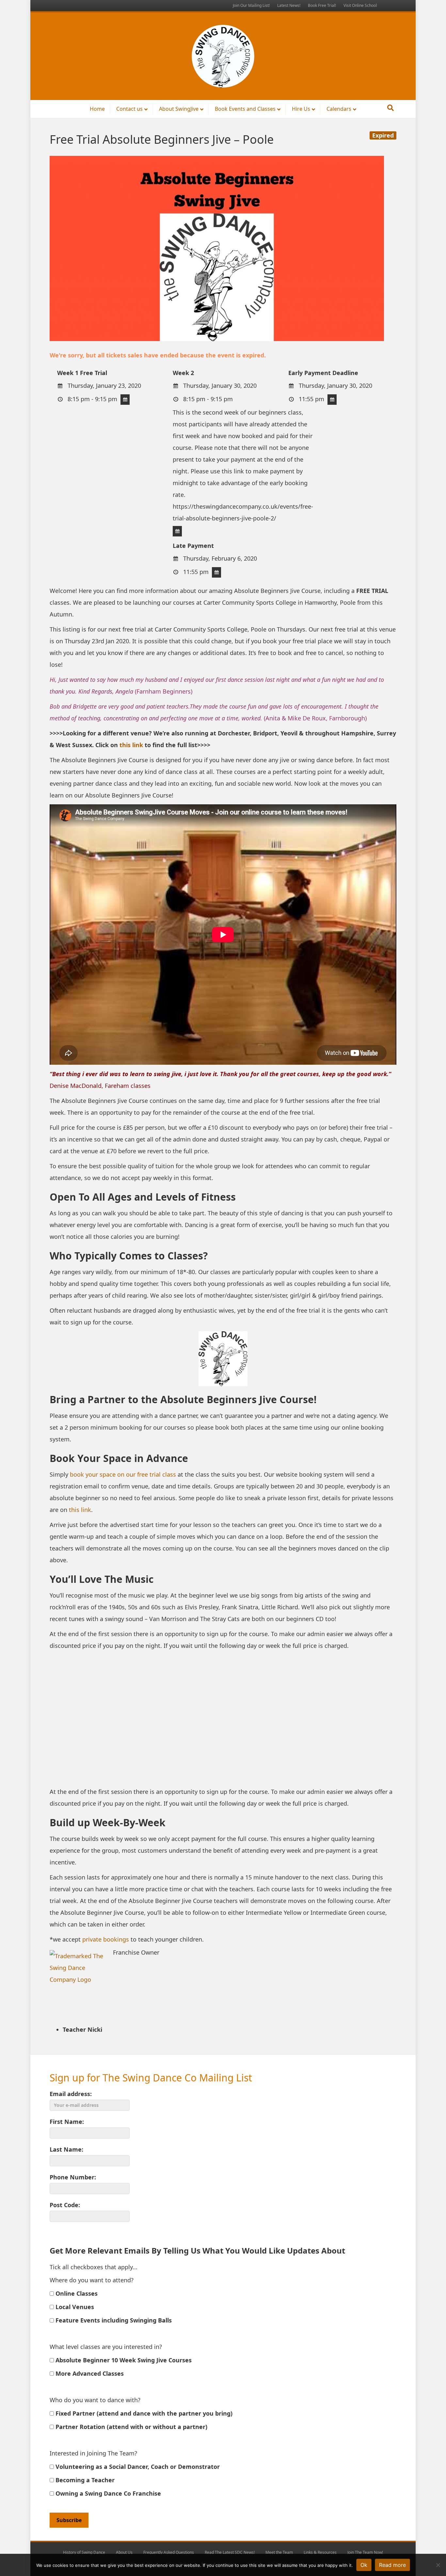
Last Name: (66, 2149)
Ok (364, 2565)
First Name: (67, 2122)
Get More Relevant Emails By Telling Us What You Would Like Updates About (197, 2250)
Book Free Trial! (322, 5)
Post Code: (65, 2205)
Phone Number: (73, 2177)
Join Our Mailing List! (251, 5)
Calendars (339, 109)
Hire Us (301, 109)
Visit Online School (360, 5)
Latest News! (289, 5)
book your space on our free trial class (123, 1474)
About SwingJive (179, 109)
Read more (392, 2565)
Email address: (71, 2094)
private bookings (106, 1939)
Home (97, 109)
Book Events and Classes (245, 109)
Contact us (129, 109)
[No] (438, 2565)
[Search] (390, 108)
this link (131, 745)
